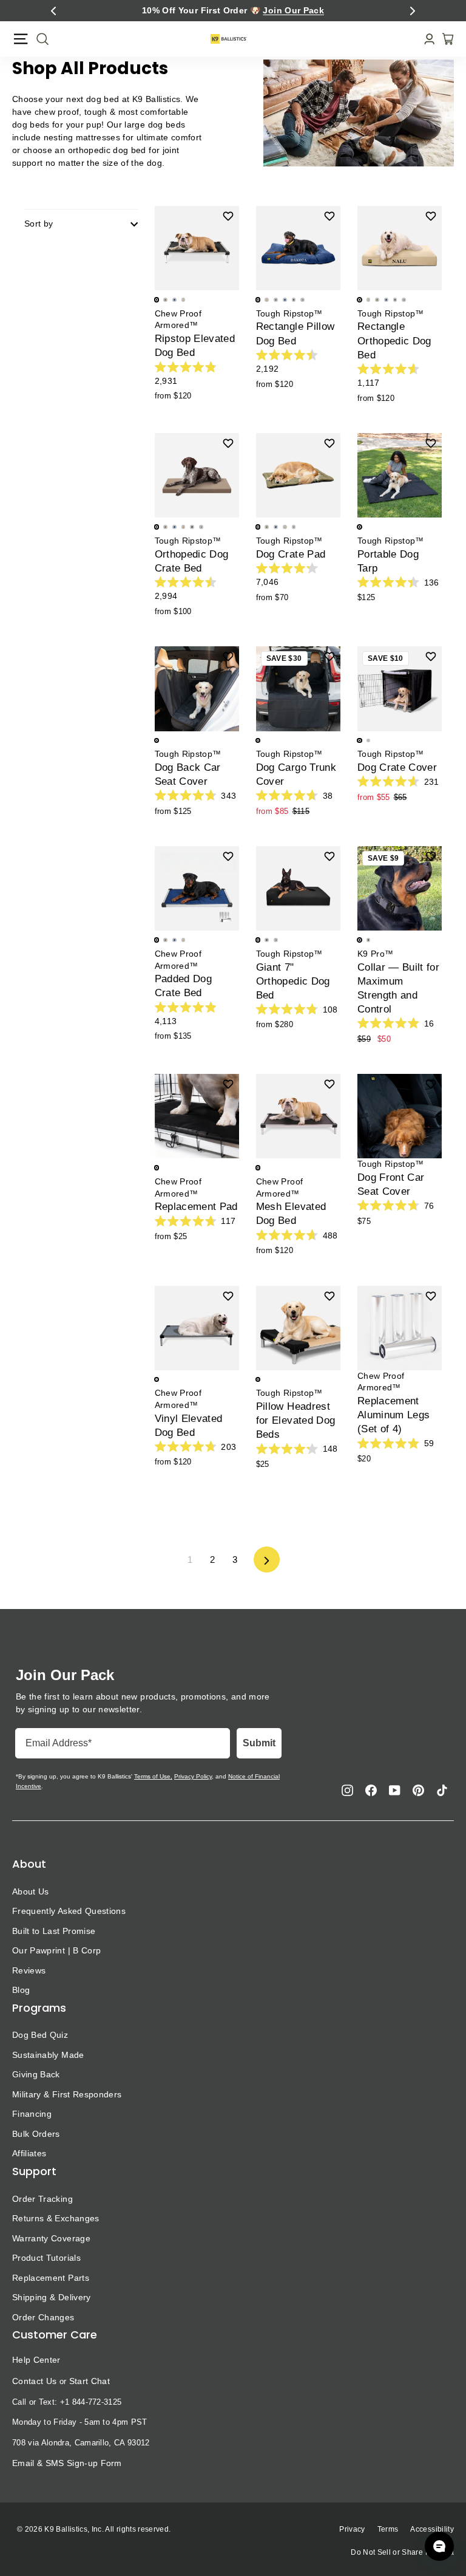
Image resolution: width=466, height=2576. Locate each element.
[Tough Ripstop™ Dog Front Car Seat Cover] (400, 1116)
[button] (53, 11)
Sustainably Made (48, 2055)
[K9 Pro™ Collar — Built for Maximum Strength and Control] (400, 888)
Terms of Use (152, 1776)
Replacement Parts (51, 2278)
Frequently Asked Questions (69, 1911)
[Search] (39, 39)
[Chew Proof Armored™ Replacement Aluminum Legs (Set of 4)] (400, 1328)
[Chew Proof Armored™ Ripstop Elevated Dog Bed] (197, 248)
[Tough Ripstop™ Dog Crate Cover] (400, 688)
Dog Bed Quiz (40, 2035)
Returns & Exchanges (56, 2218)
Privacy (352, 2529)
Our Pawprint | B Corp (56, 1950)
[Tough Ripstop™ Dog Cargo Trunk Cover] (298, 688)
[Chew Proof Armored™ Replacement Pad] (197, 1116)
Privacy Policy (193, 1776)
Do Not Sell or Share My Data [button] (402, 2552)
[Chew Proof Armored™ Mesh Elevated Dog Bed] (298, 1116)
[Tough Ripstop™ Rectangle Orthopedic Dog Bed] (400, 248)
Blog (21, 1990)
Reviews (29, 1970)
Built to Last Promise (54, 1931)
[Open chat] (439, 2546)
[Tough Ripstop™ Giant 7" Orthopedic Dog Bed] (298, 888)
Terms (388, 2529)
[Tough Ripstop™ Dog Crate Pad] (298, 475)
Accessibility (432, 2529)
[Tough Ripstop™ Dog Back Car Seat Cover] (197, 688)
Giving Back (36, 2074)
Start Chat (89, 2381)
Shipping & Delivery (52, 2297)
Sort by (39, 224)
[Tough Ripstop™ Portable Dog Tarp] (400, 475)
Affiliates (29, 2153)
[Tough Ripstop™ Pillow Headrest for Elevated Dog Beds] (298, 1328)
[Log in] (426, 39)
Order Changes (43, 2317)
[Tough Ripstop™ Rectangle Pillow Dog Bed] (298, 248)
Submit (259, 1743)
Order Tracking (42, 2199)
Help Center (36, 2360)
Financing (32, 2114)
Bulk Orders (36, 2134)
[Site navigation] (21, 39)
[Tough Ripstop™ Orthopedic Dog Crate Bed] (197, 475)
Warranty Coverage (51, 2238)
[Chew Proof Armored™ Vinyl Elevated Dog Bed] (197, 1328)
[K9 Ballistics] (229, 39)
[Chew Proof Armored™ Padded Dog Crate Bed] (197, 888)
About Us (31, 1891)
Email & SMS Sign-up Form (67, 2463)
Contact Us (34, 2381)
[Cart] (444, 39)
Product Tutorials (46, 2258)
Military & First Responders (67, 2094)
